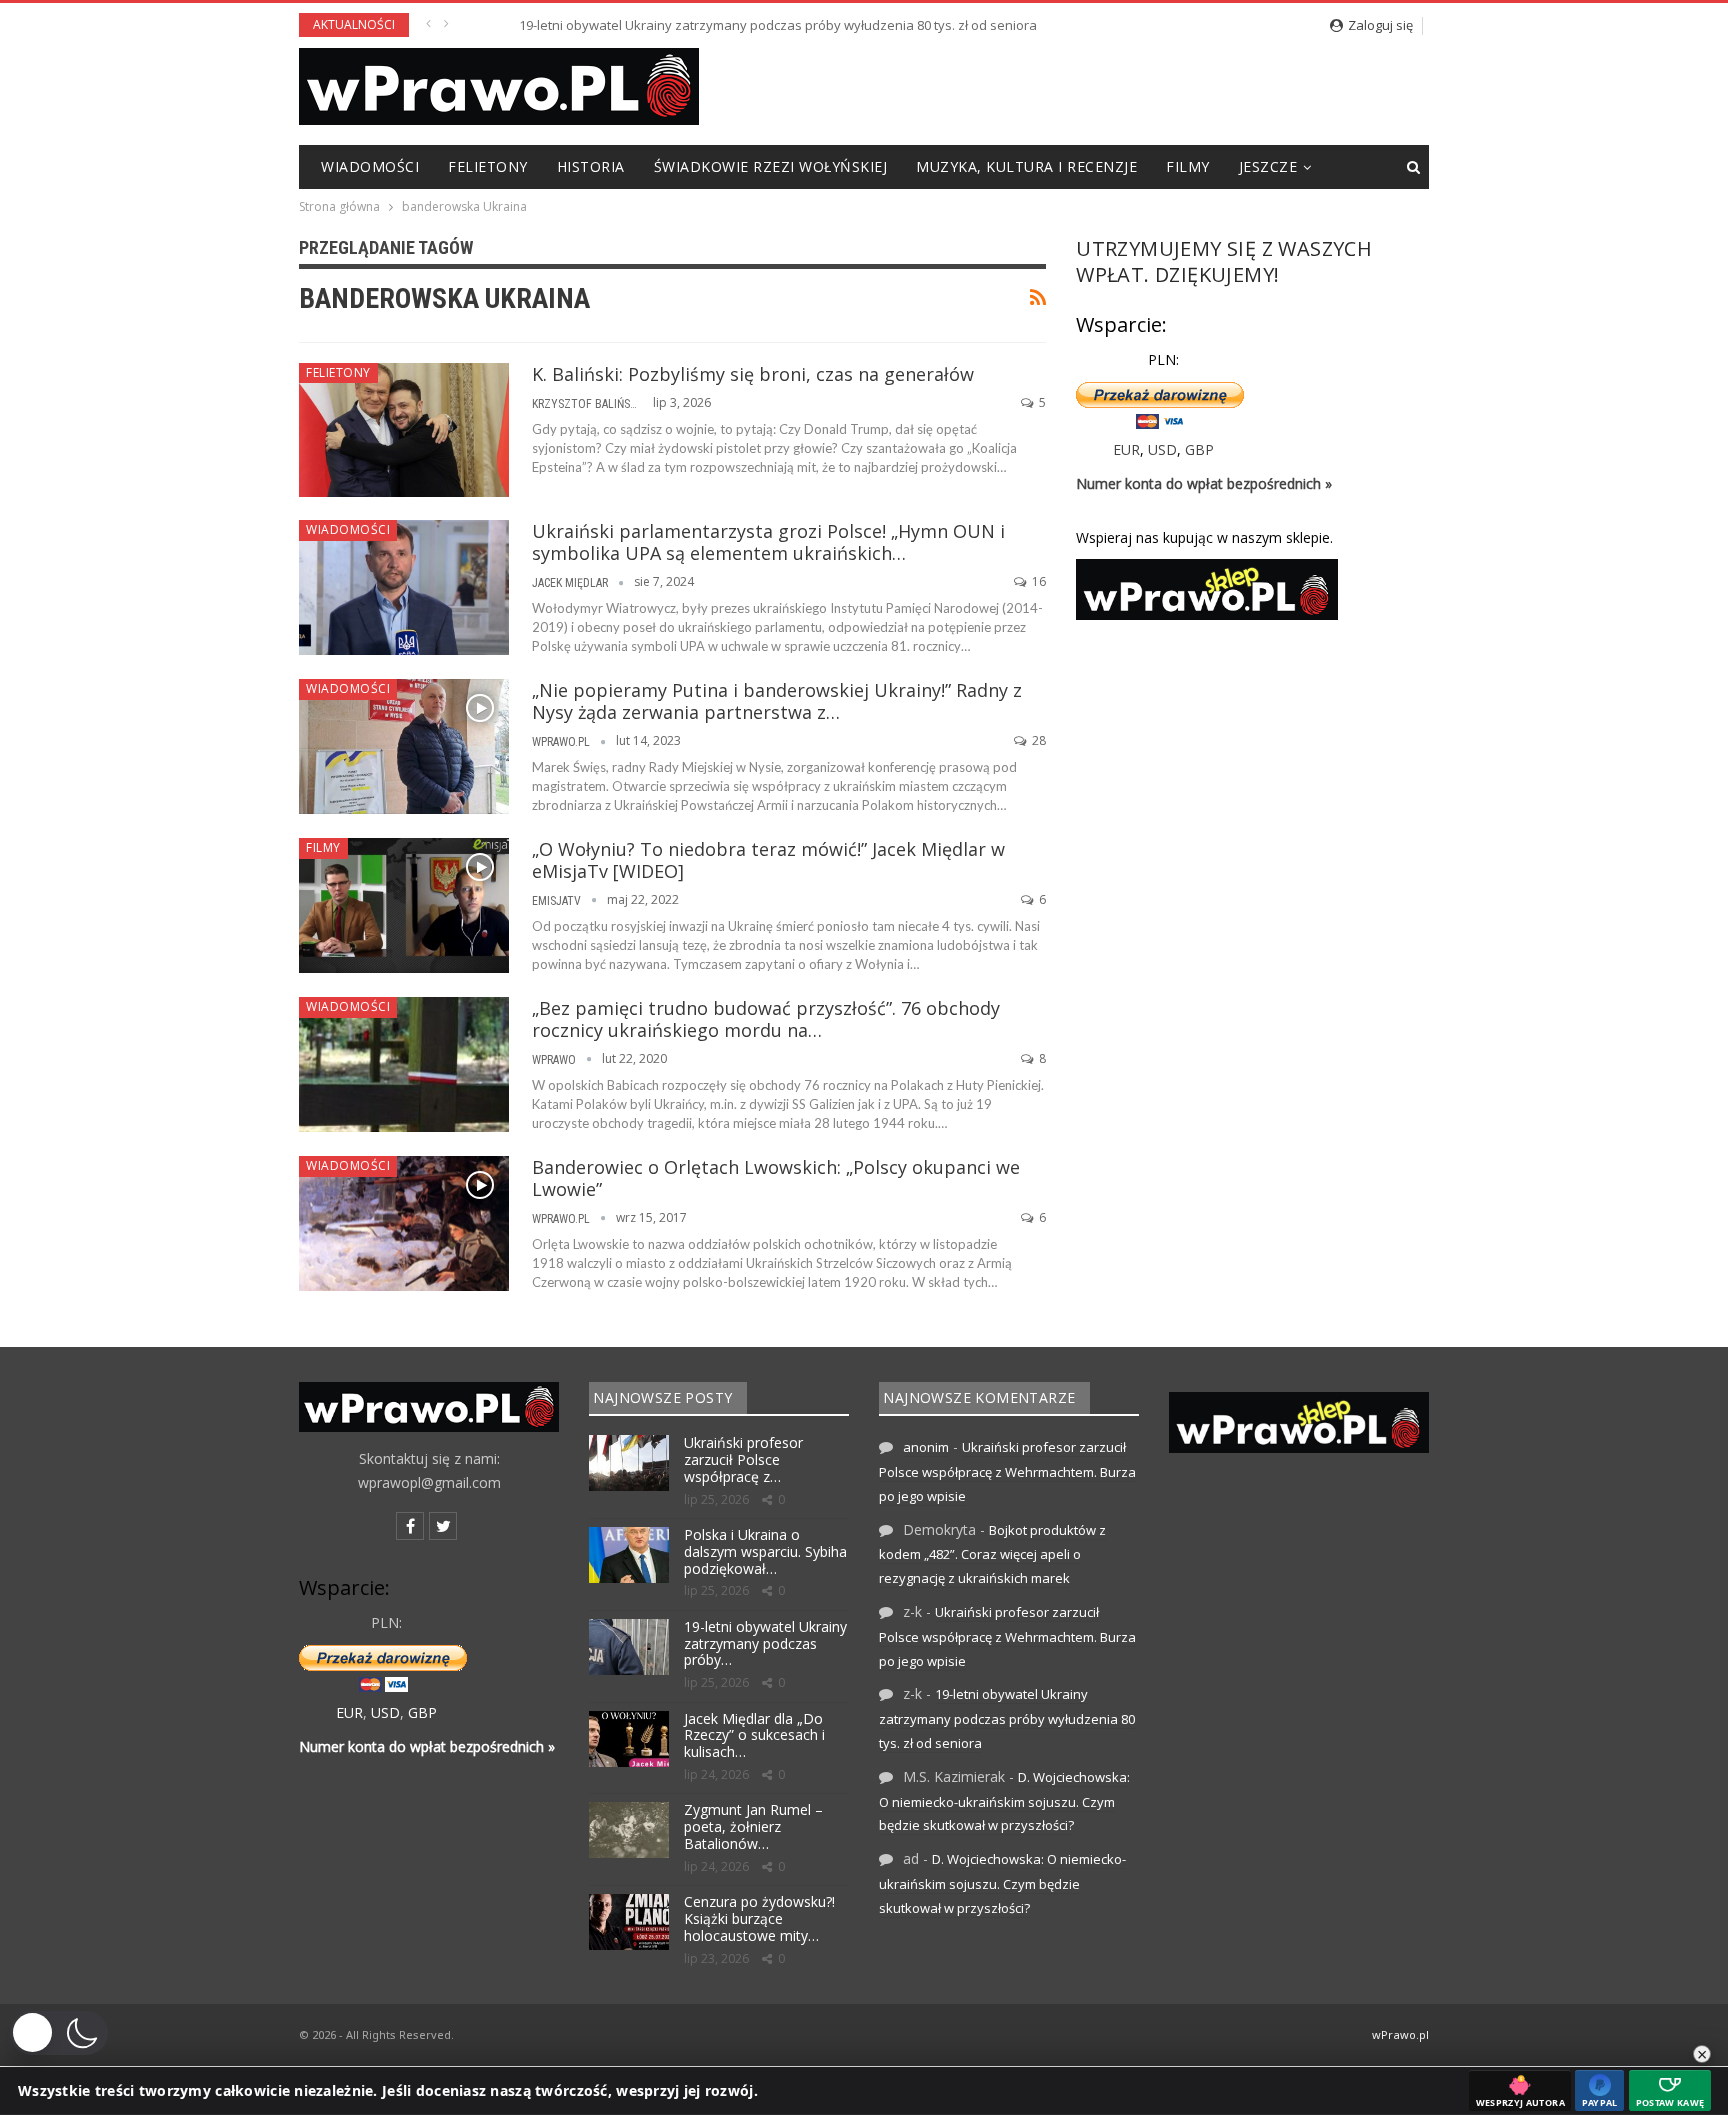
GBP (1199, 449)
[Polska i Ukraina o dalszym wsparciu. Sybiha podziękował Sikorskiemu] (629, 1555)
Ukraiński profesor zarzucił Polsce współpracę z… (743, 1459)
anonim (926, 1447)
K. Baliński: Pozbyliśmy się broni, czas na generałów (753, 374)
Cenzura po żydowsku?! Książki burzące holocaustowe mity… (759, 1918)
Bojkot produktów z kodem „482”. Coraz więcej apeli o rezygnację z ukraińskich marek (992, 1554)
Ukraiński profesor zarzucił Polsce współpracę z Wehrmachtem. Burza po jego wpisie (1007, 1471)
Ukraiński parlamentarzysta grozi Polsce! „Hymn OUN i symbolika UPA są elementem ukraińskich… (768, 542)
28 (1037, 740)
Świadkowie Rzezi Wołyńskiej (771, 166)
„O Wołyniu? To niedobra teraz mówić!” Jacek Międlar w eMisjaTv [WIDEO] (768, 860)
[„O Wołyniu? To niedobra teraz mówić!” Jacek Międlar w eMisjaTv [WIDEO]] (404, 905)
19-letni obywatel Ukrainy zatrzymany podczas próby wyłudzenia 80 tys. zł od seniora (728, 25)
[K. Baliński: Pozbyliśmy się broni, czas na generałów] (404, 430)
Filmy (1188, 166)
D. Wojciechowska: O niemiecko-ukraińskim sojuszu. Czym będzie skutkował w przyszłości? (1004, 1801)
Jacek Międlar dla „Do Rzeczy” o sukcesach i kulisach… (754, 1735)
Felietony (488, 166)
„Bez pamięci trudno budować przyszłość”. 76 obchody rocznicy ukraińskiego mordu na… (766, 1019)
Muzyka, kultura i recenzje (1026, 166)
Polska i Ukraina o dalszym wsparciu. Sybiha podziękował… (765, 1551)
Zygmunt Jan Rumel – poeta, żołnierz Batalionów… (753, 1826)
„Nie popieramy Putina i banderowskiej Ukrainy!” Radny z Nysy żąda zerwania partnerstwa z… (777, 701)
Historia (591, 166)
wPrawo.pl (1400, 2034)
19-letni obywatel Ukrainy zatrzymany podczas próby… (765, 1643)
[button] (59, 2033)
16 (1037, 581)
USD (1162, 449)
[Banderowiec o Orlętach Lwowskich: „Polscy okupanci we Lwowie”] (404, 1223)
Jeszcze (1268, 166)
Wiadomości (370, 166)
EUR (1126, 449)
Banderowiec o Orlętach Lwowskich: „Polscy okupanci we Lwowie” (776, 1178)
